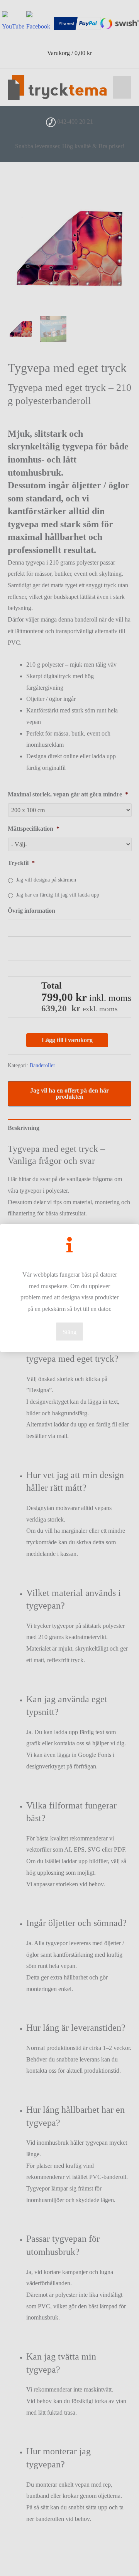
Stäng (69, 1332)
